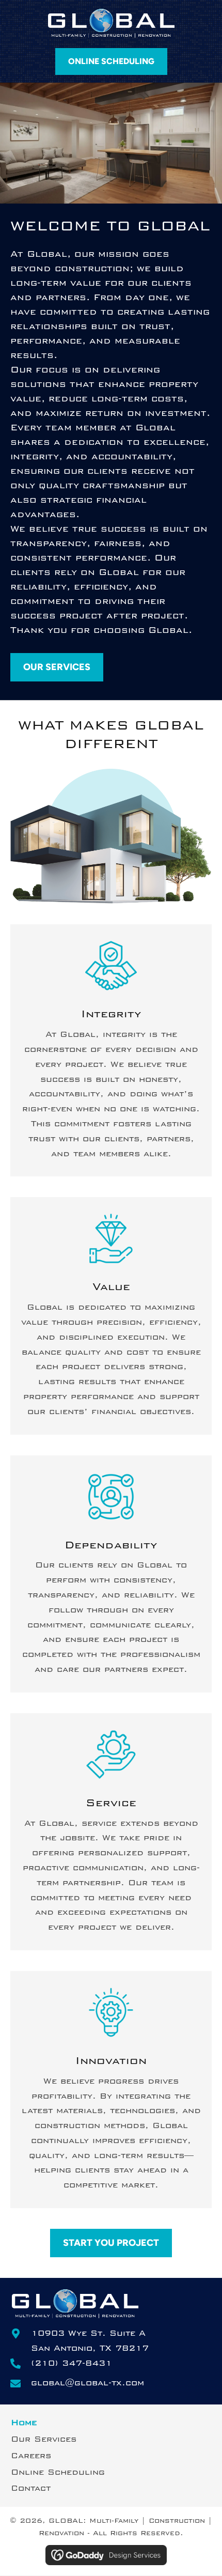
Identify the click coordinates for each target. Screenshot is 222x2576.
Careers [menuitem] (31, 2456)
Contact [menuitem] (31, 2488)
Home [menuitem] (24, 2423)
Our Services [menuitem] (44, 2439)
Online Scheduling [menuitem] (58, 2472)
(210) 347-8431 (72, 2363)
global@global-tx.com (88, 2383)
